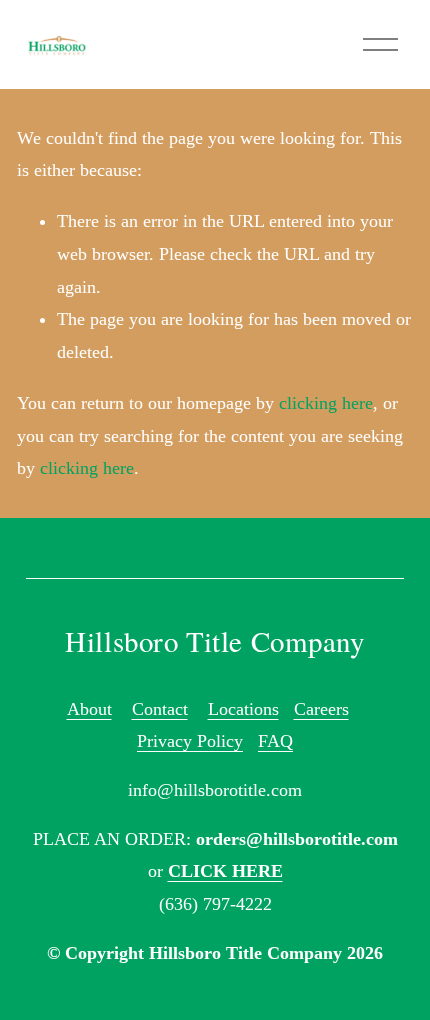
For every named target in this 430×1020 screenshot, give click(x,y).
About (89, 709)
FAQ (275, 741)
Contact (160, 709)
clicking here (326, 403)
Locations (243, 709)
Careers (321, 709)
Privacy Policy (190, 741)
